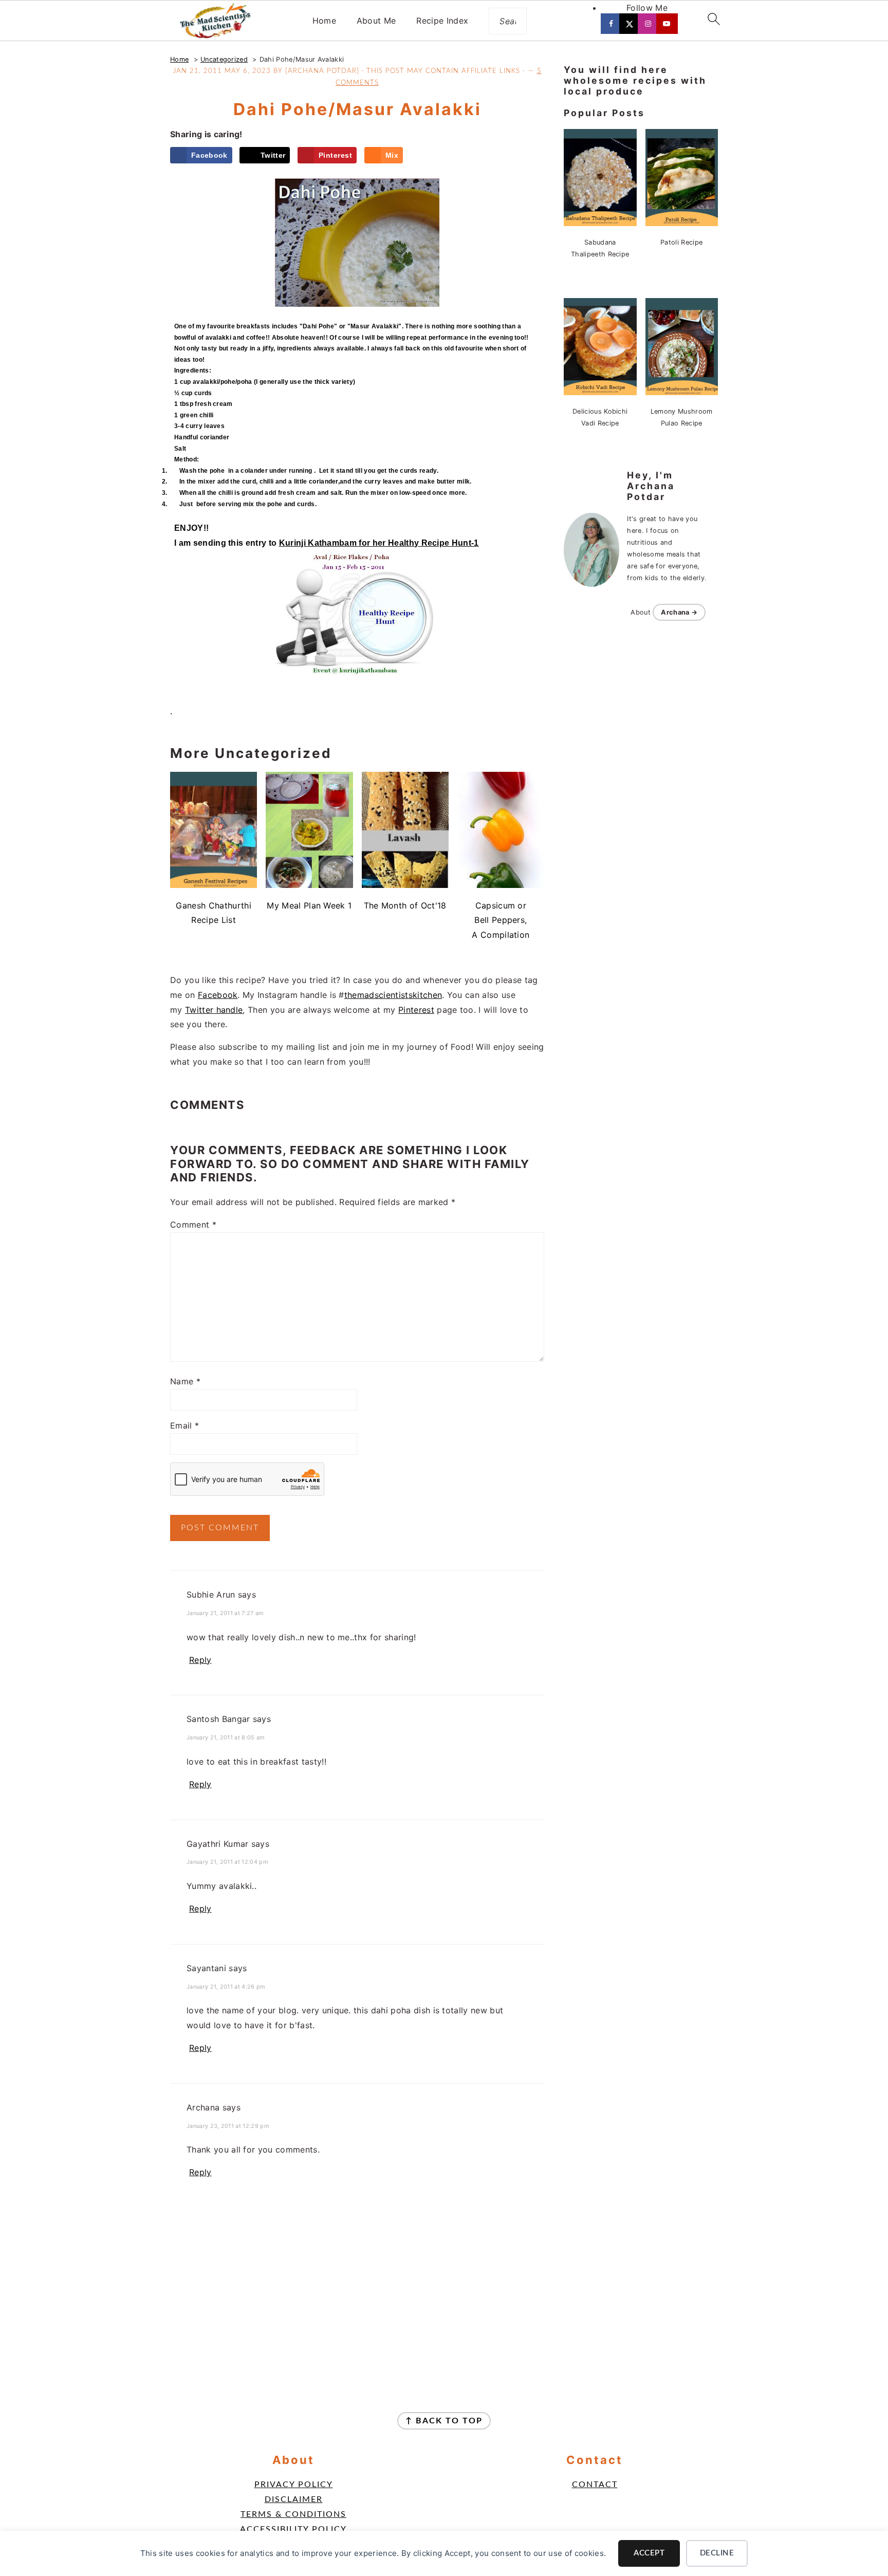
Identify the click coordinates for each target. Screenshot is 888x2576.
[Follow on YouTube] (668, 24)
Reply (200, 1660)
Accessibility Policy (293, 2529)
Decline (717, 2553)
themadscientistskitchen (393, 995)
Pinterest (416, 1010)
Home (324, 21)
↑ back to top (444, 2421)
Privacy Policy (294, 2485)
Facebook (218, 995)
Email (184, 1425)
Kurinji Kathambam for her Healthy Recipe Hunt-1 (379, 543)
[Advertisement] (357, 2289)
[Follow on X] (631, 24)
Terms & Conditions (293, 2514)
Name (185, 1381)
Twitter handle (214, 1010)
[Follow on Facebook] (612, 24)
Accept (649, 2553)
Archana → (679, 612)
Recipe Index (442, 21)
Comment (193, 1225)
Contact (595, 2485)
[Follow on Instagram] (649, 24)
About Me (376, 21)
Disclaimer (294, 2499)
